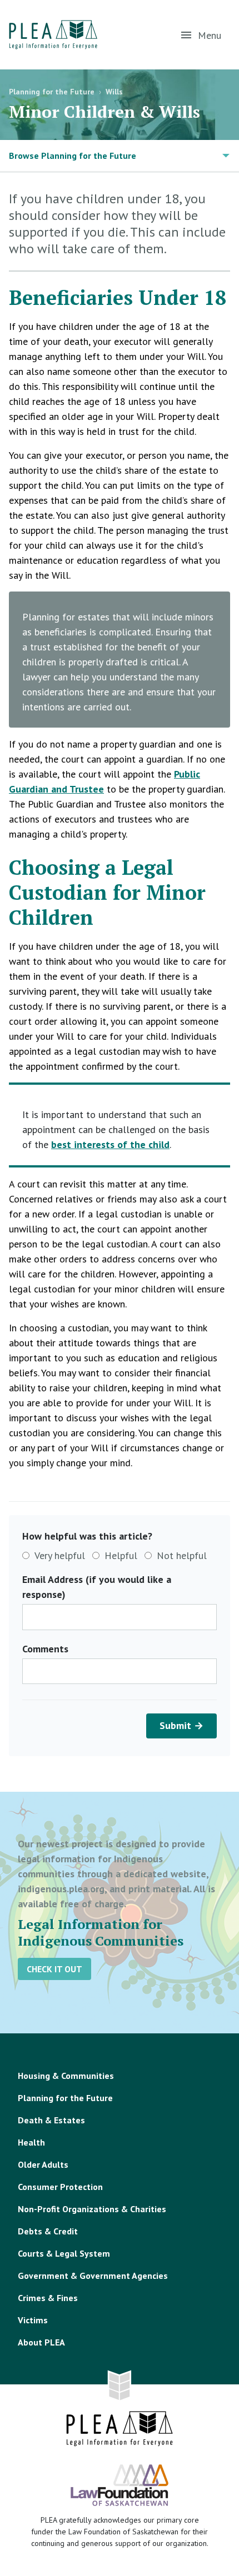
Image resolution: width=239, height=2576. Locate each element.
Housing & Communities (66, 2076)
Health (31, 2142)
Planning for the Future (52, 92)
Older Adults (43, 2164)
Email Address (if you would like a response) (97, 1587)
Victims (33, 2320)
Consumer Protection (60, 2187)
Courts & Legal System (64, 2253)
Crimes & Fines (48, 2298)
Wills (114, 92)
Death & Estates (51, 2120)
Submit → (181, 1725)
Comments (45, 1649)
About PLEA (41, 2342)
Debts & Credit (48, 2231)
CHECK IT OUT (54, 1969)
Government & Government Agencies (93, 2276)
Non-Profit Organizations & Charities (92, 2209)
